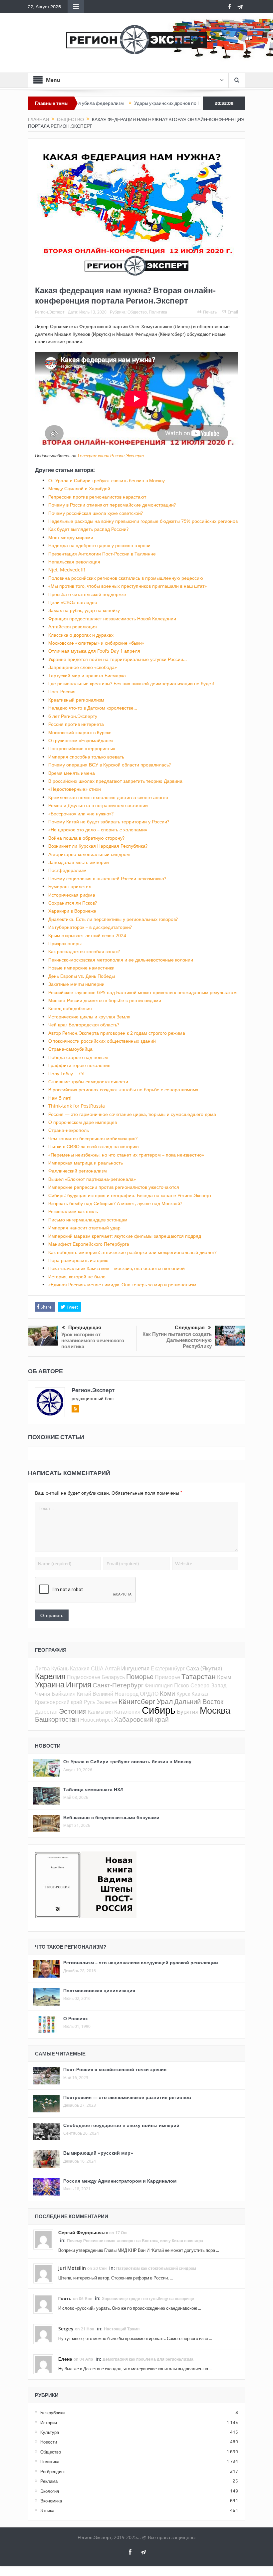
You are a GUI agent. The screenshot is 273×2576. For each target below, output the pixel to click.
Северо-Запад (208, 1685)
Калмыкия (100, 1712)
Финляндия (159, 1685)
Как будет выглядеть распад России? (88, 529)
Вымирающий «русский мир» (98, 2153)
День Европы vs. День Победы (82, 976)
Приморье (167, 1677)
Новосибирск (97, 1720)
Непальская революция (74, 562)
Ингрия (79, 1685)
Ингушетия (135, 1668)
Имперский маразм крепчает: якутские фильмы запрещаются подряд (125, 1236)
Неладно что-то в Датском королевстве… (93, 708)
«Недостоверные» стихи (75, 789)
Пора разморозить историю (78, 1260)
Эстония (73, 1711)
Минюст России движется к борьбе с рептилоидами (105, 1000)
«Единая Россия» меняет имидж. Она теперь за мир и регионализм (122, 1285)
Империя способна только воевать (86, 757)
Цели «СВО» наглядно (73, 602)
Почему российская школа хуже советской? (96, 513)
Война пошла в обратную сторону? (86, 838)
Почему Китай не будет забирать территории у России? (109, 822)
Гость (65, 2298)
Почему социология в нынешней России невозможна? (107, 878)
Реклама (49, 2481)
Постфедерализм (67, 870)
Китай (84, 1694)
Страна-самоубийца (70, 1049)
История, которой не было (77, 1277)
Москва (215, 1710)
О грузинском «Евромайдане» (81, 740)
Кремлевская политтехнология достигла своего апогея (108, 797)
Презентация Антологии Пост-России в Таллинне (102, 554)
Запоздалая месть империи (79, 862)
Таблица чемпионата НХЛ (93, 1789)
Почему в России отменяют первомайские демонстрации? (112, 505)
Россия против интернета (76, 724)
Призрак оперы (65, 943)
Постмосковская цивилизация (99, 1990)
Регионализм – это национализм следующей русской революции (141, 1962)
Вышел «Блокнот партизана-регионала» (92, 1179)
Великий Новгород (116, 1694)
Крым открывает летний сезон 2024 (87, 935)
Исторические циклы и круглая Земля (89, 1017)
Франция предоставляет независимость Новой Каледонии (112, 619)
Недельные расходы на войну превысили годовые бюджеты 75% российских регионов (143, 521)
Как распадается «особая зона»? (84, 951)
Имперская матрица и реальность (86, 1163)
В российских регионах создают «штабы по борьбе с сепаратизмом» (123, 1089)
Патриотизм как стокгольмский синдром (156, 2268)
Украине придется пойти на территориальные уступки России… (118, 659)
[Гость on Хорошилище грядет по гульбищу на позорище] (43, 2303)
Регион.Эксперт (50, 312)
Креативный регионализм (76, 700)
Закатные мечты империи (76, 984)
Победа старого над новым (78, 1057)
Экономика (51, 2501)
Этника (47, 2510)
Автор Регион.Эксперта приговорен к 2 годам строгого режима (117, 1033)
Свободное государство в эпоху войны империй (121, 2125)
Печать (210, 312)
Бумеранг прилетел (70, 886)
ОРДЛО (149, 1694)
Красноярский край (59, 1702)
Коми (167, 1693)
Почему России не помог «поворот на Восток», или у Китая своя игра (135, 2241)
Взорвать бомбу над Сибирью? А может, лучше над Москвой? (115, 1203)
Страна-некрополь (69, 1130)
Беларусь (113, 1677)
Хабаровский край (141, 1719)
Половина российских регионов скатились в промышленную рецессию (126, 578)
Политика (158, 312)
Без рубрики (52, 2413)
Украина (50, 1685)
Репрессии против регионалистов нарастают (97, 497)
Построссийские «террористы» (82, 748)
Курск (183, 1694)
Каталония (127, 1712)
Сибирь (159, 1710)
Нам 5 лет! (60, 1098)
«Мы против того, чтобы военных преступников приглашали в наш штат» (128, 586)
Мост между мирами (71, 537)
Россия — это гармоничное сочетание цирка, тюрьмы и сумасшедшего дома (132, 1114)
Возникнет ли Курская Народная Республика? (98, 846)
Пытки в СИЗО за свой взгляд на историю (94, 1146)
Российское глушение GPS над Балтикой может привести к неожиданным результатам (142, 992)
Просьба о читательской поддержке (87, 594)
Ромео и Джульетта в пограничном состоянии (98, 805)
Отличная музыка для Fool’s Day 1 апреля (94, 651)
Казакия (80, 1668)
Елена (65, 2359)
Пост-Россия (62, 691)
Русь (89, 1702)
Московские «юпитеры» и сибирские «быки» (96, 643)
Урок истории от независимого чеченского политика (93, 1340)
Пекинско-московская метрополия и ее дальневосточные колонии (121, 960)
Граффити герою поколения (79, 1065)
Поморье (140, 1677)
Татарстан (199, 1676)
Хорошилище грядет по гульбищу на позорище (148, 2299)
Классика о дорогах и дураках (81, 635)
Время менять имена (72, 773)
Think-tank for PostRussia (77, 1106)
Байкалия (64, 1694)
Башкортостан (57, 1719)
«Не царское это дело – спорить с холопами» (98, 830)
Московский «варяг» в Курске (80, 732)
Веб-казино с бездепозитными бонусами (111, 1817)
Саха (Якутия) (204, 1668)
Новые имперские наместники (81, 968)
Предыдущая (85, 1328)
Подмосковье (84, 1677)
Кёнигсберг (137, 1701)
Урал (165, 1701)
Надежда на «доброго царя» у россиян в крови (99, 545)
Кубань (60, 1668)
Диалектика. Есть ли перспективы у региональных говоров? (113, 919)
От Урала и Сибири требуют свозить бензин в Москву (107, 480)
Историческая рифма (72, 895)
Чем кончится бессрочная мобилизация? (93, 1138)
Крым (224, 1677)
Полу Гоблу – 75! (66, 1073)
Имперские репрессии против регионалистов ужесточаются (114, 1187)
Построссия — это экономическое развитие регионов (127, 2097)
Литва (42, 1668)
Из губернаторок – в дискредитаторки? (90, 927)
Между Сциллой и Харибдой (79, 488)
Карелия (50, 1676)
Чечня (43, 1694)
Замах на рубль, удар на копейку (84, 610)
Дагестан (46, 1712)
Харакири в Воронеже (72, 911)
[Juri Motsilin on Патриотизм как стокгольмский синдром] (43, 2273)
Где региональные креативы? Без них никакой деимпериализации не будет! (131, 683)
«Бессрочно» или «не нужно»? (81, 814)
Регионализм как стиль (73, 1211)
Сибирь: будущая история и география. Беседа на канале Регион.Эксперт (130, 1195)
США (97, 1668)
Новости (49, 2442)
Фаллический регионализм (78, 1171)
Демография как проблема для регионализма (148, 2359)
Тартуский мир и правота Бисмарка (87, 675)
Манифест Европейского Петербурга (89, 1244)
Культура (50, 2432)
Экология (50, 2491)
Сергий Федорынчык (83, 2232)
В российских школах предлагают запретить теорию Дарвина (115, 781)
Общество (137, 312)
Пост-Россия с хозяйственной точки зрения (115, 2069)
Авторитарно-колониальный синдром (89, 854)
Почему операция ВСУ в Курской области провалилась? (110, 765)
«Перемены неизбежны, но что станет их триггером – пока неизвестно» (126, 1155)
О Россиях (76, 2018)
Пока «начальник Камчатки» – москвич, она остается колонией (117, 1268)
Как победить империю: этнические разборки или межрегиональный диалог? (132, 1252)
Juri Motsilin (72, 2268)
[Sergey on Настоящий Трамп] (43, 2334)
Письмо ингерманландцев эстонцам (88, 1220)
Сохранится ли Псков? (73, 903)
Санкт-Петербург (118, 1685)
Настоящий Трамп (122, 2329)
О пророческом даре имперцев (83, 1122)
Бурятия (188, 1712)
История (49, 2423)
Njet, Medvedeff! (67, 570)
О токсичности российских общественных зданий (102, 1041)
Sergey (66, 2329)
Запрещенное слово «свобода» (83, 667)
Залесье (107, 1702)
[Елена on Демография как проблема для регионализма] (43, 2364)
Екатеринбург (168, 1668)
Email (233, 312)
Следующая (190, 1328)
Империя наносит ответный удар (84, 1228)
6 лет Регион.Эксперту (73, 716)
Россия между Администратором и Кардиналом (120, 2181)
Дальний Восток (199, 1702)
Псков (182, 1685)
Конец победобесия (70, 1008)
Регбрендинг (53, 2471)
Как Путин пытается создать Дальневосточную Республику (177, 1340)
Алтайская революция (73, 627)
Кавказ (200, 1694)
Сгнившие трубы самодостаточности (88, 1081)
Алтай (112, 1668)
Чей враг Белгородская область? (84, 1025)
